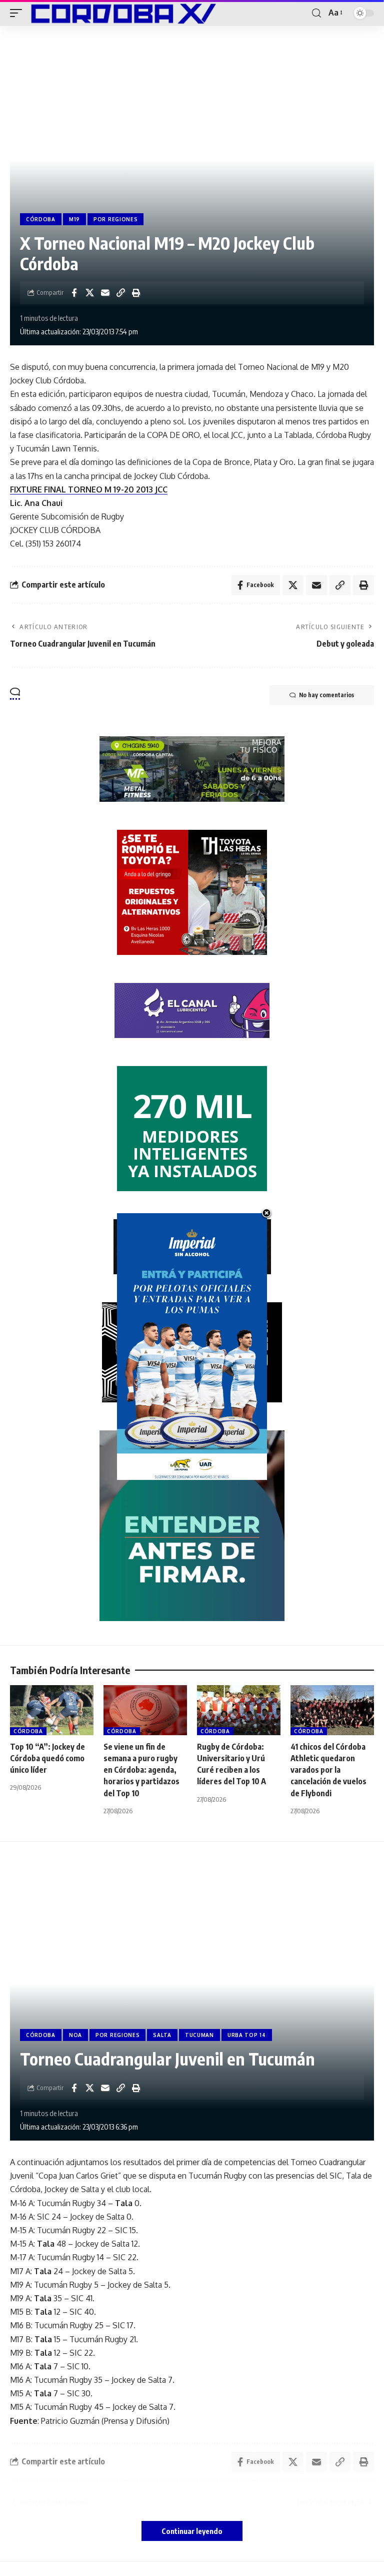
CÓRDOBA (41, 219)
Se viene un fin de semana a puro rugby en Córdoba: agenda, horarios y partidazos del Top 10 (141, 1770)
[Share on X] (89, 293)
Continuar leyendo (192, 2531)
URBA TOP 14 (247, 2035)
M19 (74, 219)
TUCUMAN (199, 2035)
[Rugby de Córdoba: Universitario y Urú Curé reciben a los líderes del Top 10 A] (239, 1710)
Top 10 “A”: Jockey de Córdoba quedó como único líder (47, 1758)
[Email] (105, 293)
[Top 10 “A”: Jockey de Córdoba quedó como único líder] (52, 1710)
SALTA (162, 2035)
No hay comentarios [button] (326, 695)
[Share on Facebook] (74, 293)
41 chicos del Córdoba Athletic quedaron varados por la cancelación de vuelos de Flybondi (328, 1770)
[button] (18, 13)
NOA (75, 2035)
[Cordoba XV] (121, 13)
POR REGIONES (115, 219)
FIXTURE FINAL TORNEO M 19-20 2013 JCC (89, 489)
